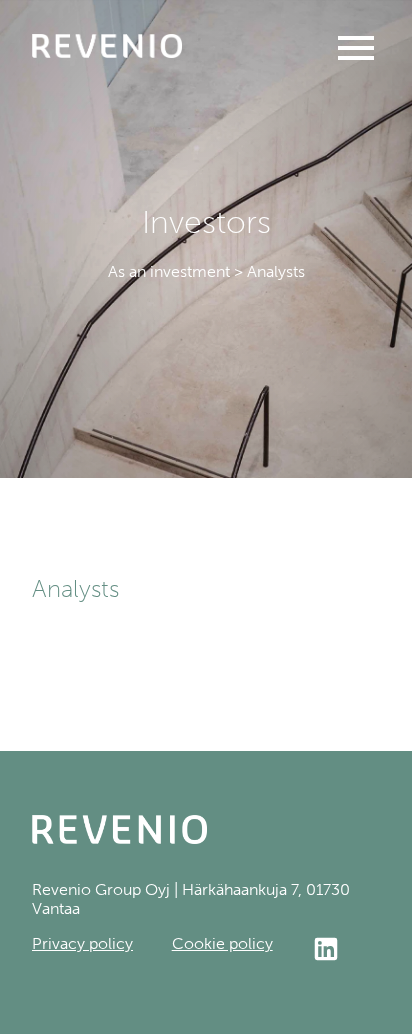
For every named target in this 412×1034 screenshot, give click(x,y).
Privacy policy (82, 943)
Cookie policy (222, 943)
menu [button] (356, 48)
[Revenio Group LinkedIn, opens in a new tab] (345, 951)
